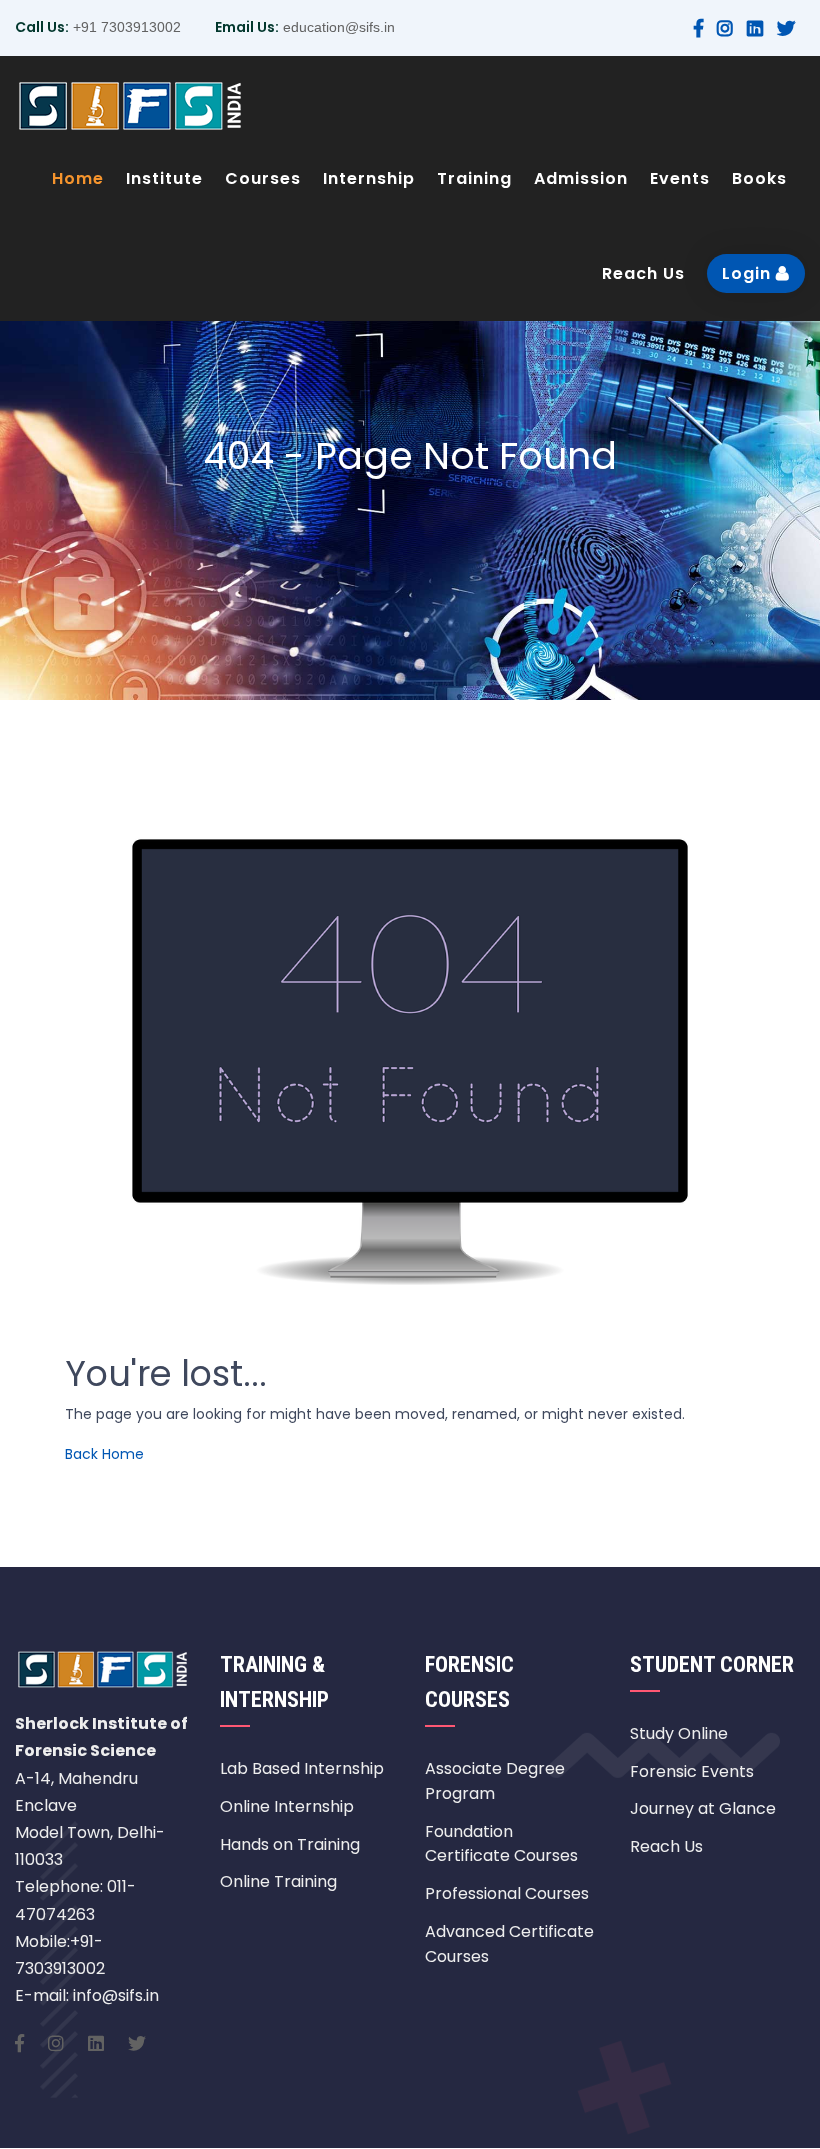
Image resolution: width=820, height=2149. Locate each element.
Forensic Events (692, 1771)
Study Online (679, 1733)
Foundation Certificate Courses (501, 1844)
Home (78, 178)
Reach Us (643, 273)
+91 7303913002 (125, 27)
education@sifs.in (337, 27)
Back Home (104, 1454)
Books (759, 178)
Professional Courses (507, 1893)
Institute (164, 178)
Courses (263, 178)
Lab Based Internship (302, 1768)
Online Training (278, 1881)
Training (474, 178)
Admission (581, 178)
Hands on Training (290, 1844)
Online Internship (287, 1806)
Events (680, 178)
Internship (369, 178)
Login (749, 273)
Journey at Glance (703, 1808)
